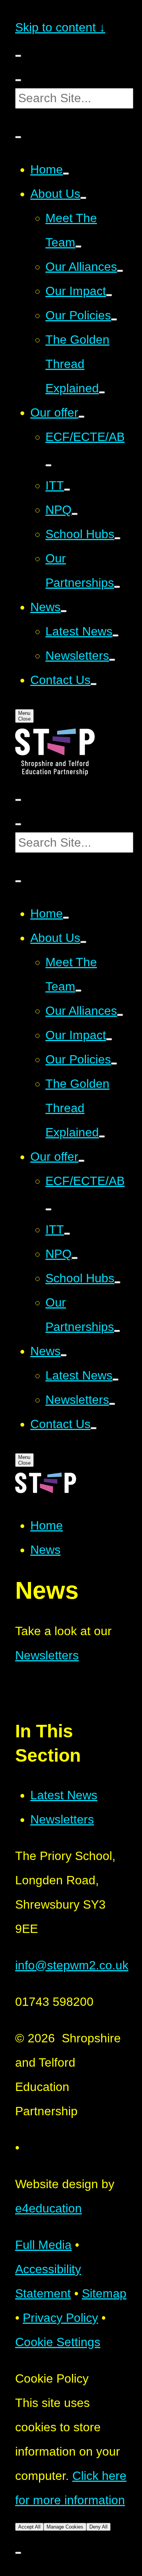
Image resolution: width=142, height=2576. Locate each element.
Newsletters (47, 1655)
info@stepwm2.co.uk (72, 1965)
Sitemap (104, 2293)
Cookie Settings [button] (58, 2342)
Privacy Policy (60, 2318)
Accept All (29, 2527)
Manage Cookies (65, 2527)
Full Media (43, 2245)
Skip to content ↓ (60, 27)
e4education (48, 2208)
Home (47, 1525)
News (45, 1550)
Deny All (98, 2527)
